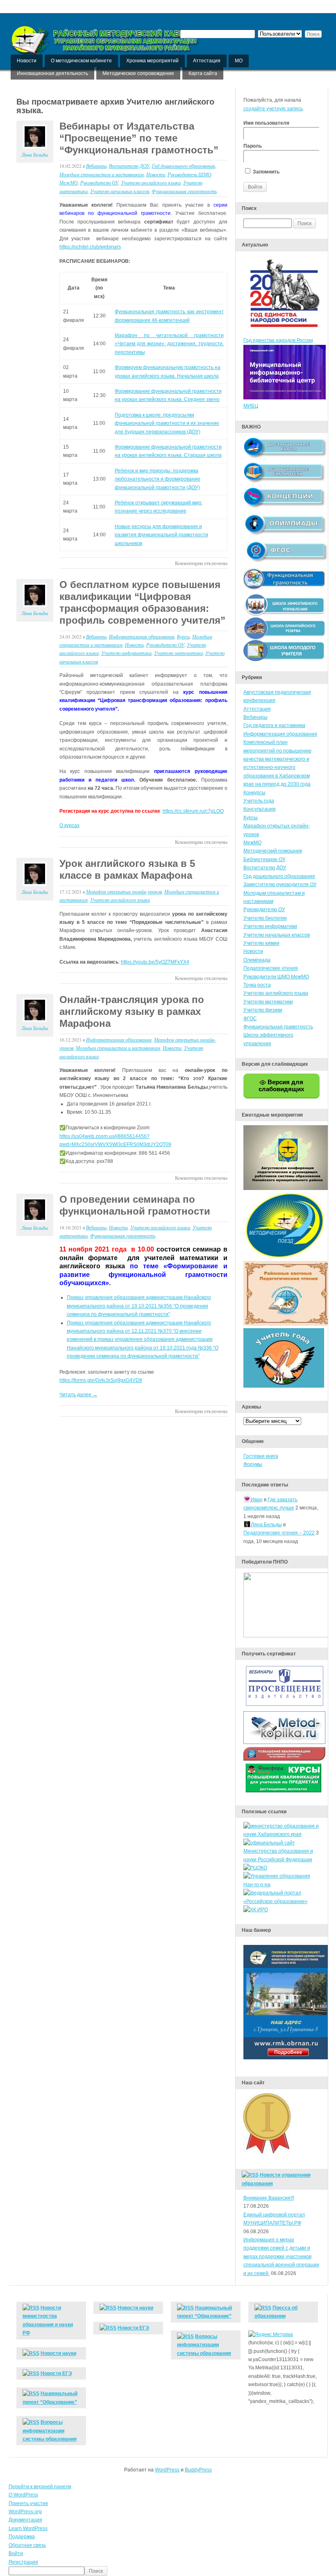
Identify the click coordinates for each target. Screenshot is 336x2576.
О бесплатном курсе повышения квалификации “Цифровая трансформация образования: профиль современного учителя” (142, 602)
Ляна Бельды (35, 155)
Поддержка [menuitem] (22, 2537)
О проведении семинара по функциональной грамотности (135, 1205)
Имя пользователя (266, 123)
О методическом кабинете (81, 61)
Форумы (253, 1464)
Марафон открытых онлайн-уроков (124, 891)
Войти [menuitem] (16, 2553)
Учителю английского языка (151, 182)
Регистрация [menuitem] (23, 2562)
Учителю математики (178, 653)
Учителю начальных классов (120, 191)
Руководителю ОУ (99, 182)
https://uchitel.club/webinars (90, 247)
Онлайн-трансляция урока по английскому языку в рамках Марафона (132, 1011)
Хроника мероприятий (152, 61)
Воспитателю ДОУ (129, 166)
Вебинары (96, 166)
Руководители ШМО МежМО (276, 977)
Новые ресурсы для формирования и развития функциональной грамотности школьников (161, 535)
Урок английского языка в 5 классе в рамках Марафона (127, 869)
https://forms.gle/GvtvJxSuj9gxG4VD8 (101, 1380)
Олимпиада (257, 960)
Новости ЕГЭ (56, 2373)
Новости (27, 61)
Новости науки (58, 2353)
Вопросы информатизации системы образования (50, 2431)
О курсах (69, 825)
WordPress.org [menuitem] (25, 2512)
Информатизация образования (142, 636)
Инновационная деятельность (52, 73)
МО (239, 61)
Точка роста (257, 985)
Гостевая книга (261, 1456)
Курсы (183, 636)
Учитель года (259, 801)
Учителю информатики (126, 653)
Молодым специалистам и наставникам (102, 174)
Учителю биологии (265, 918)
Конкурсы (254, 793)
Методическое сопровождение (138, 73)
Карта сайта (203, 73)
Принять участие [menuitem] (28, 2503)
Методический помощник (273, 851)
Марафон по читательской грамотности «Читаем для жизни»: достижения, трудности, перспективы (169, 344)
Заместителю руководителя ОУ (280, 885)
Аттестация (207, 61)
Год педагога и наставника (274, 725)
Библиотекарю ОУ (264, 859)
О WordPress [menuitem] (23, 2495)
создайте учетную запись (273, 109)
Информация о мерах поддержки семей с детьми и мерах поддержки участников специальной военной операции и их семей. (281, 2257)
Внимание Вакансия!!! (269, 2198)
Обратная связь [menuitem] (27, 2545)
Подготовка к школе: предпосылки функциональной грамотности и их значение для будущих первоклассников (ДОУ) (167, 423)
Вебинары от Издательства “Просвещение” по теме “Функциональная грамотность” (139, 138)
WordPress (167, 2470)
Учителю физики (263, 1010)
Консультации (260, 809)
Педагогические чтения (271, 968)
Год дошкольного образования (184, 166)
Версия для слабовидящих (281, 1085)
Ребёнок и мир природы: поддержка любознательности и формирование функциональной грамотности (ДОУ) (158, 479)
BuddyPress (198, 2470)
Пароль (253, 146)
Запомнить (266, 172)
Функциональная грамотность (184, 191)
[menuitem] (168, 2571)
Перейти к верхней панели (40, 2487)
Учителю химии (261, 943)
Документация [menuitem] (25, 2520)
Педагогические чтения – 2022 (279, 1533)
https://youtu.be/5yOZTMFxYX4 (155, 962)
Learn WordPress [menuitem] (28, 2528)
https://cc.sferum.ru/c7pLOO (193, 811)
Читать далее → (78, 1395)
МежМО (252, 843)
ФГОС (250, 1019)
